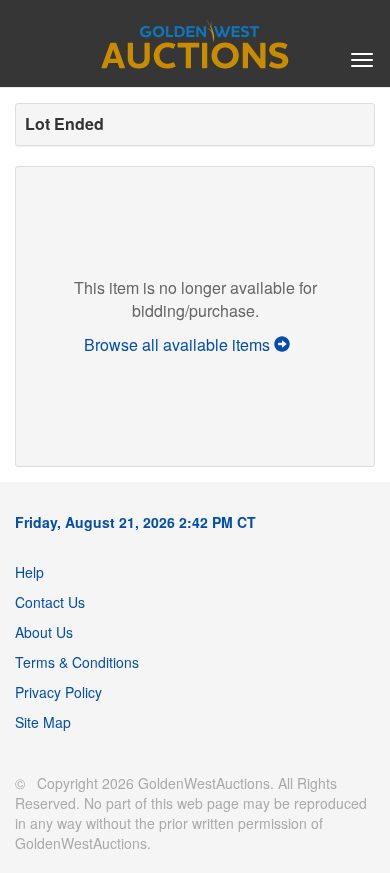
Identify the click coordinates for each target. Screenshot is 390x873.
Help (29, 572)
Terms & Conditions (77, 662)
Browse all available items (179, 344)
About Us (44, 632)
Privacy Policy (58, 692)
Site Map (43, 722)
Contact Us (50, 602)
